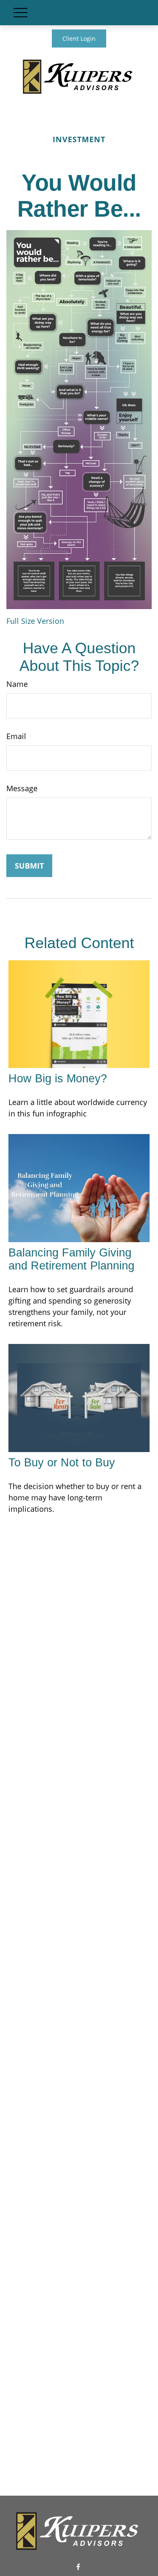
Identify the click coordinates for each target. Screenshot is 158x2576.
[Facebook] (78, 2567)
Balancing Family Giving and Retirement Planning (71, 1259)
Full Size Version (35, 621)
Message (22, 788)
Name (17, 684)
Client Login (79, 38)
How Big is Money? (58, 1079)
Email (16, 736)
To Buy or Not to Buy (62, 1463)
